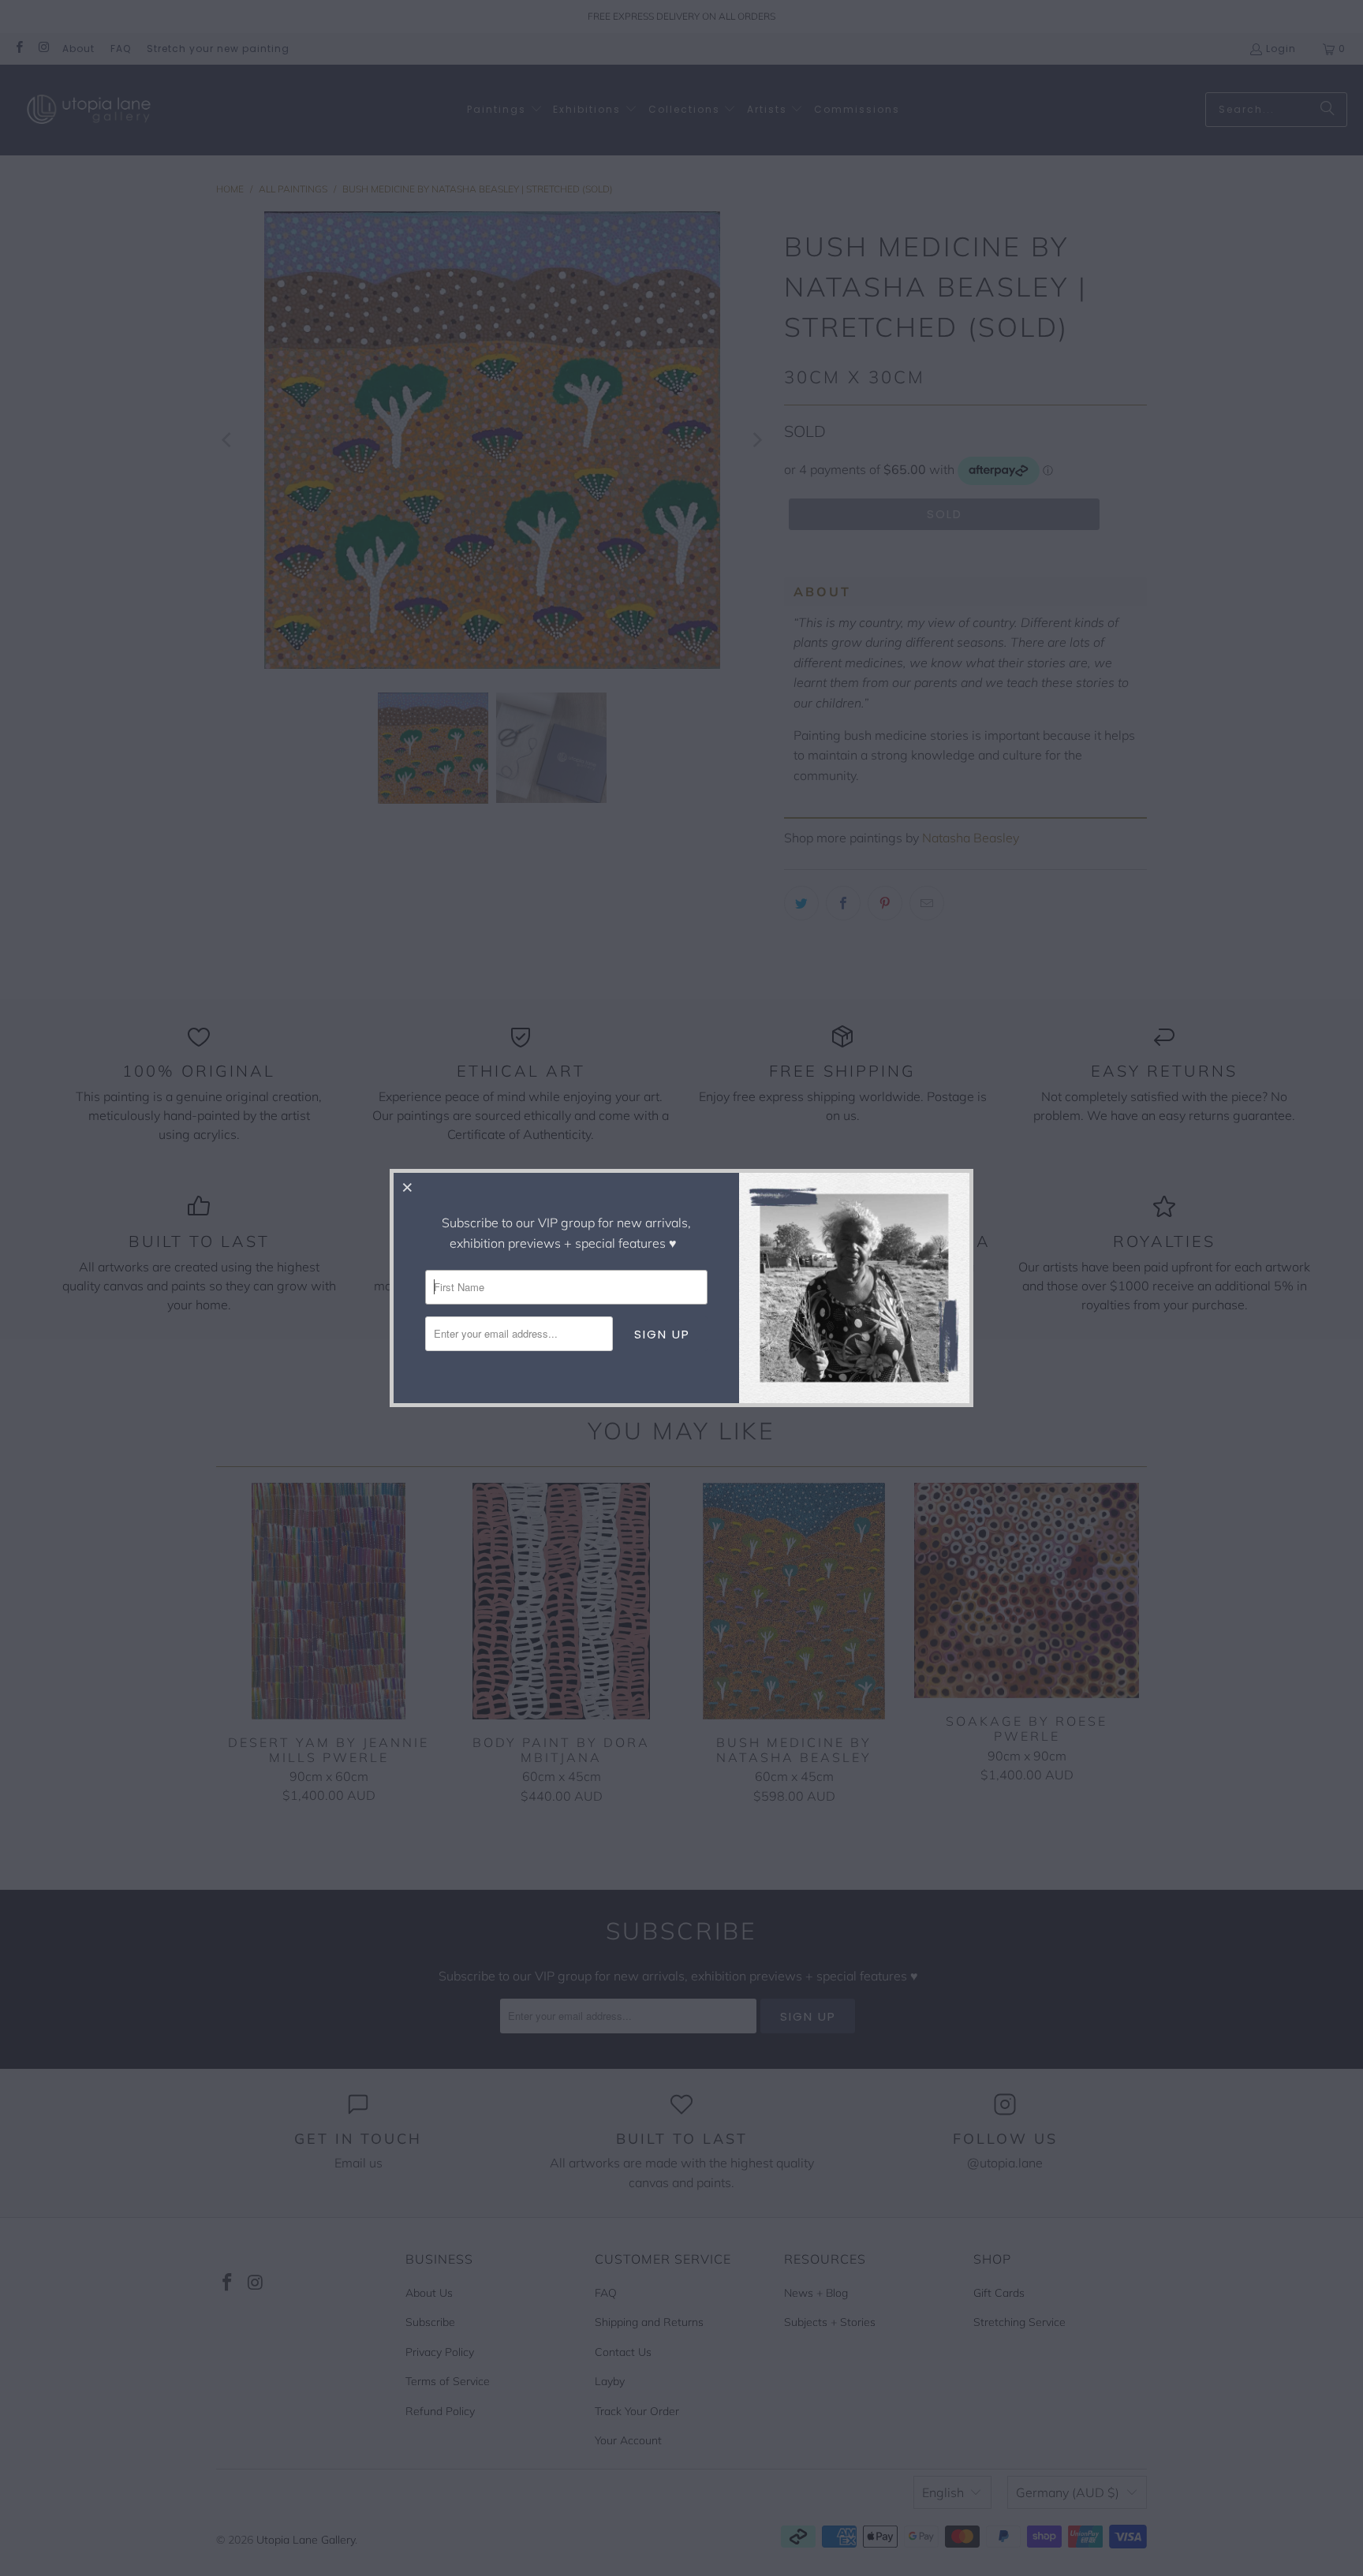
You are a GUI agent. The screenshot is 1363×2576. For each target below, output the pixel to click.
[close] (408, 1187)
